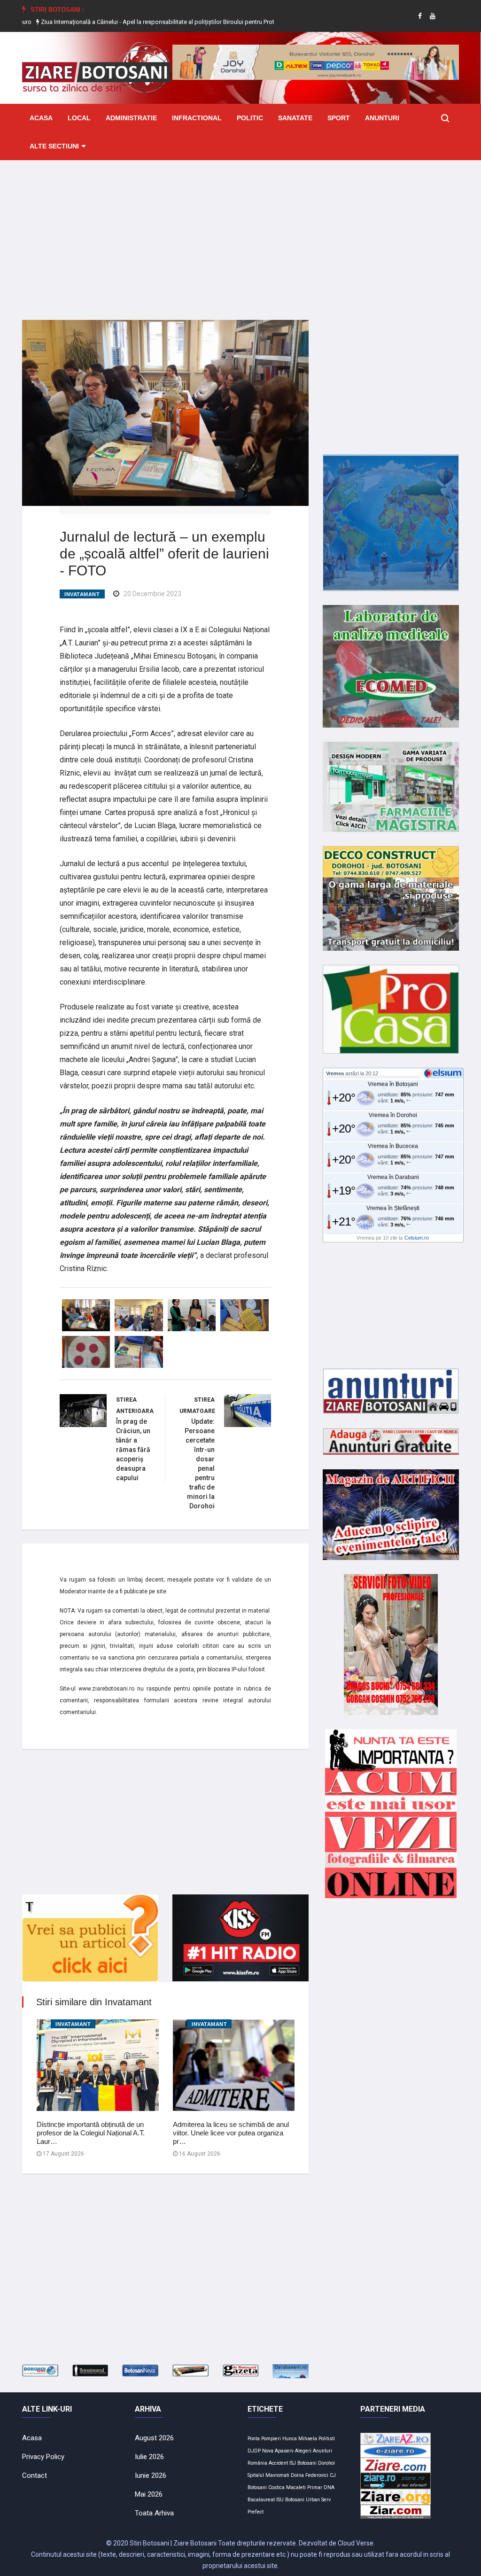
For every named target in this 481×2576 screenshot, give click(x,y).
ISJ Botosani (303, 2463)
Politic (250, 118)
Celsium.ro (417, 1238)
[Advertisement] (240, 233)
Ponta (254, 2439)
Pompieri (271, 2439)
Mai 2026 (149, 2494)
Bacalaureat (261, 2500)
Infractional (197, 118)
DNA (329, 2487)
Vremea (335, 1073)
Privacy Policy (43, 2457)
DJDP (254, 2451)
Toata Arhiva (154, 2513)
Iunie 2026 (151, 2475)
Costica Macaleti (287, 2487)
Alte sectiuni (54, 146)
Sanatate (295, 118)
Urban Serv (318, 2500)
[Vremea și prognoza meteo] (444, 1073)
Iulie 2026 (149, 2457)
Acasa (41, 118)
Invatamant (82, 594)
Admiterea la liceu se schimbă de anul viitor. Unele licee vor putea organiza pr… (231, 2133)
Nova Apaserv (278, 2451)
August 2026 (154, 2438)
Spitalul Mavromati (268, 2475)
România (257, 2463)
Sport (339, 118)
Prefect (256, 2512)
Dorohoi (326, 2463)
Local (79, 118)
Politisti (327, 2439)
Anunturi (382, 118)
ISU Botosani (290, 2500)
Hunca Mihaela (300, 2439)
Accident (278, 2463)
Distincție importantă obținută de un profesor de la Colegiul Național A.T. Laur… (91, 2133)
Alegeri (303, 2451)
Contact (35, 2475)
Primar (315, 2487)
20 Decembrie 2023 (152, 594)
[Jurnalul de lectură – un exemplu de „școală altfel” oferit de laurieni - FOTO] (165, 412)
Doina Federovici (310, 2475)
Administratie (131, 118)
